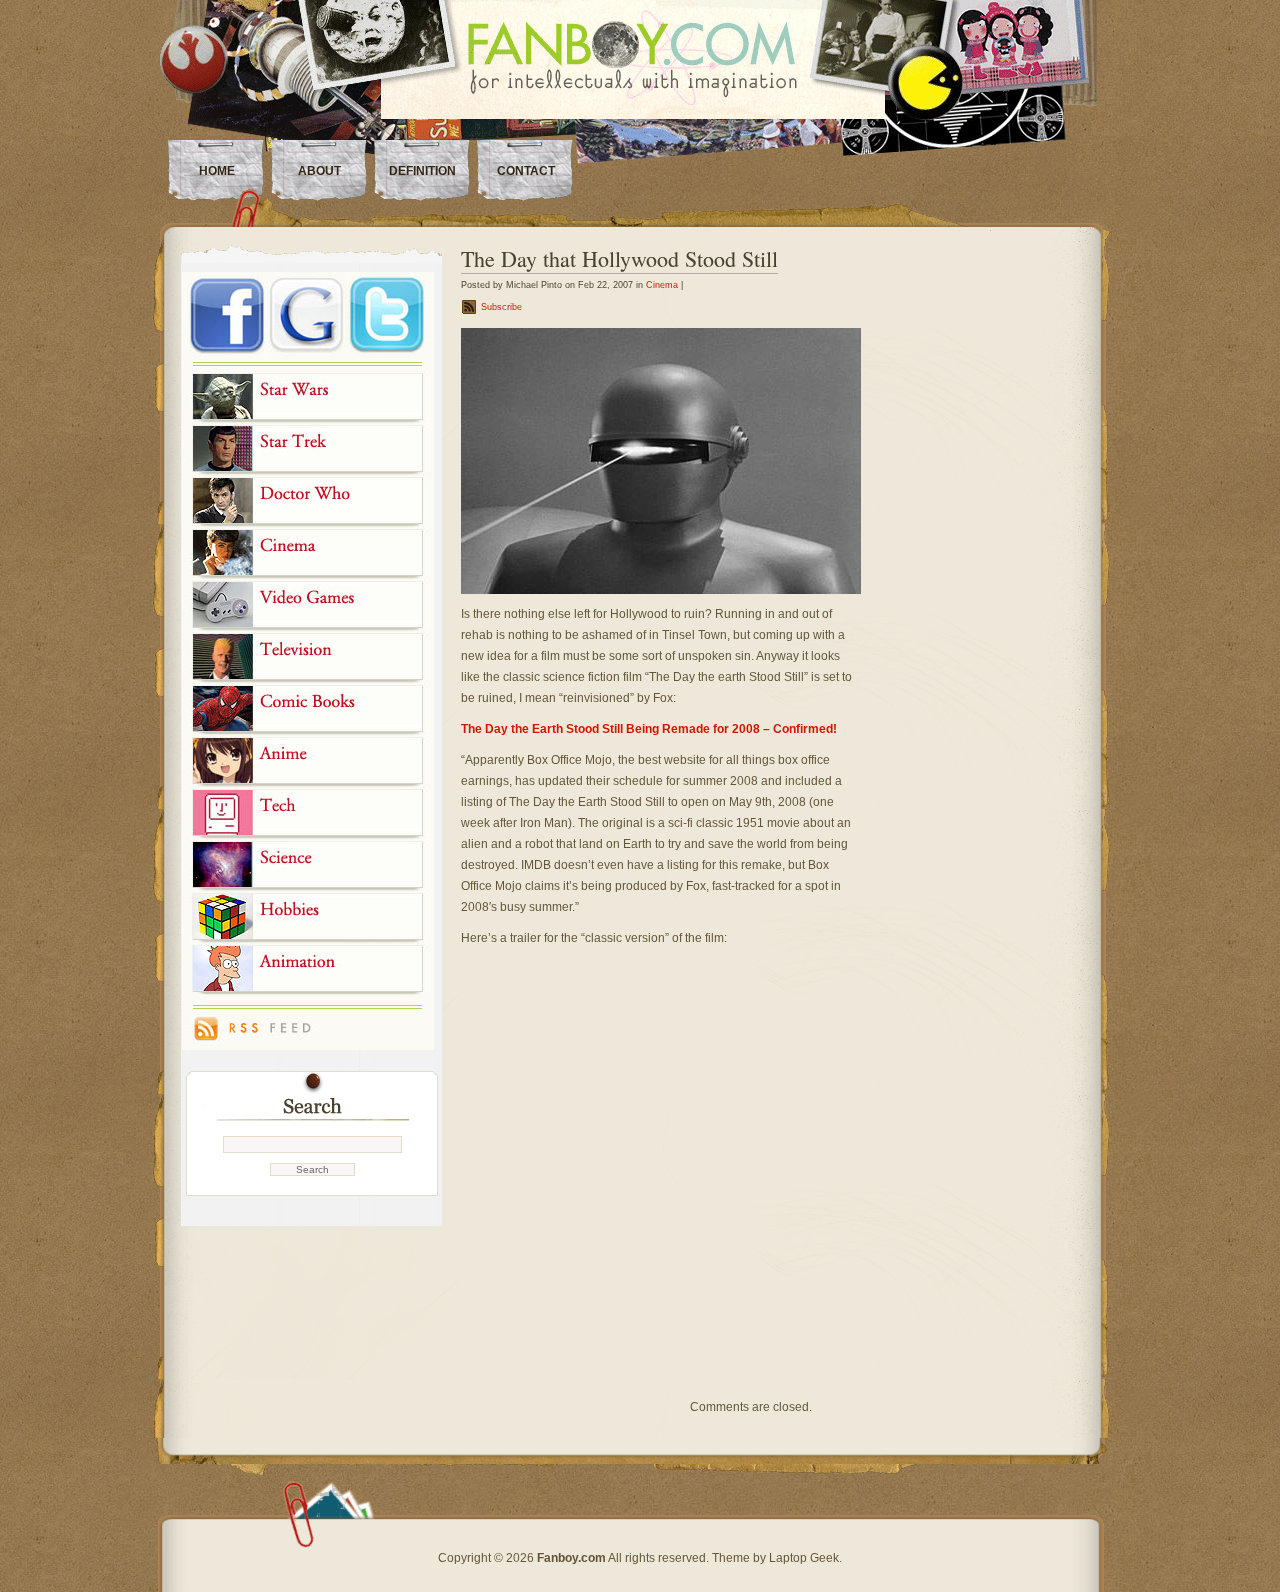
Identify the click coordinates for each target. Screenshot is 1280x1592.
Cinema (662, 285)
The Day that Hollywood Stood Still (619, 258)
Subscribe (501, 307)
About (319, 171)
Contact (526, 171)
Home (217, 171)
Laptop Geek (804, 1558)
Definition (422, 171)
